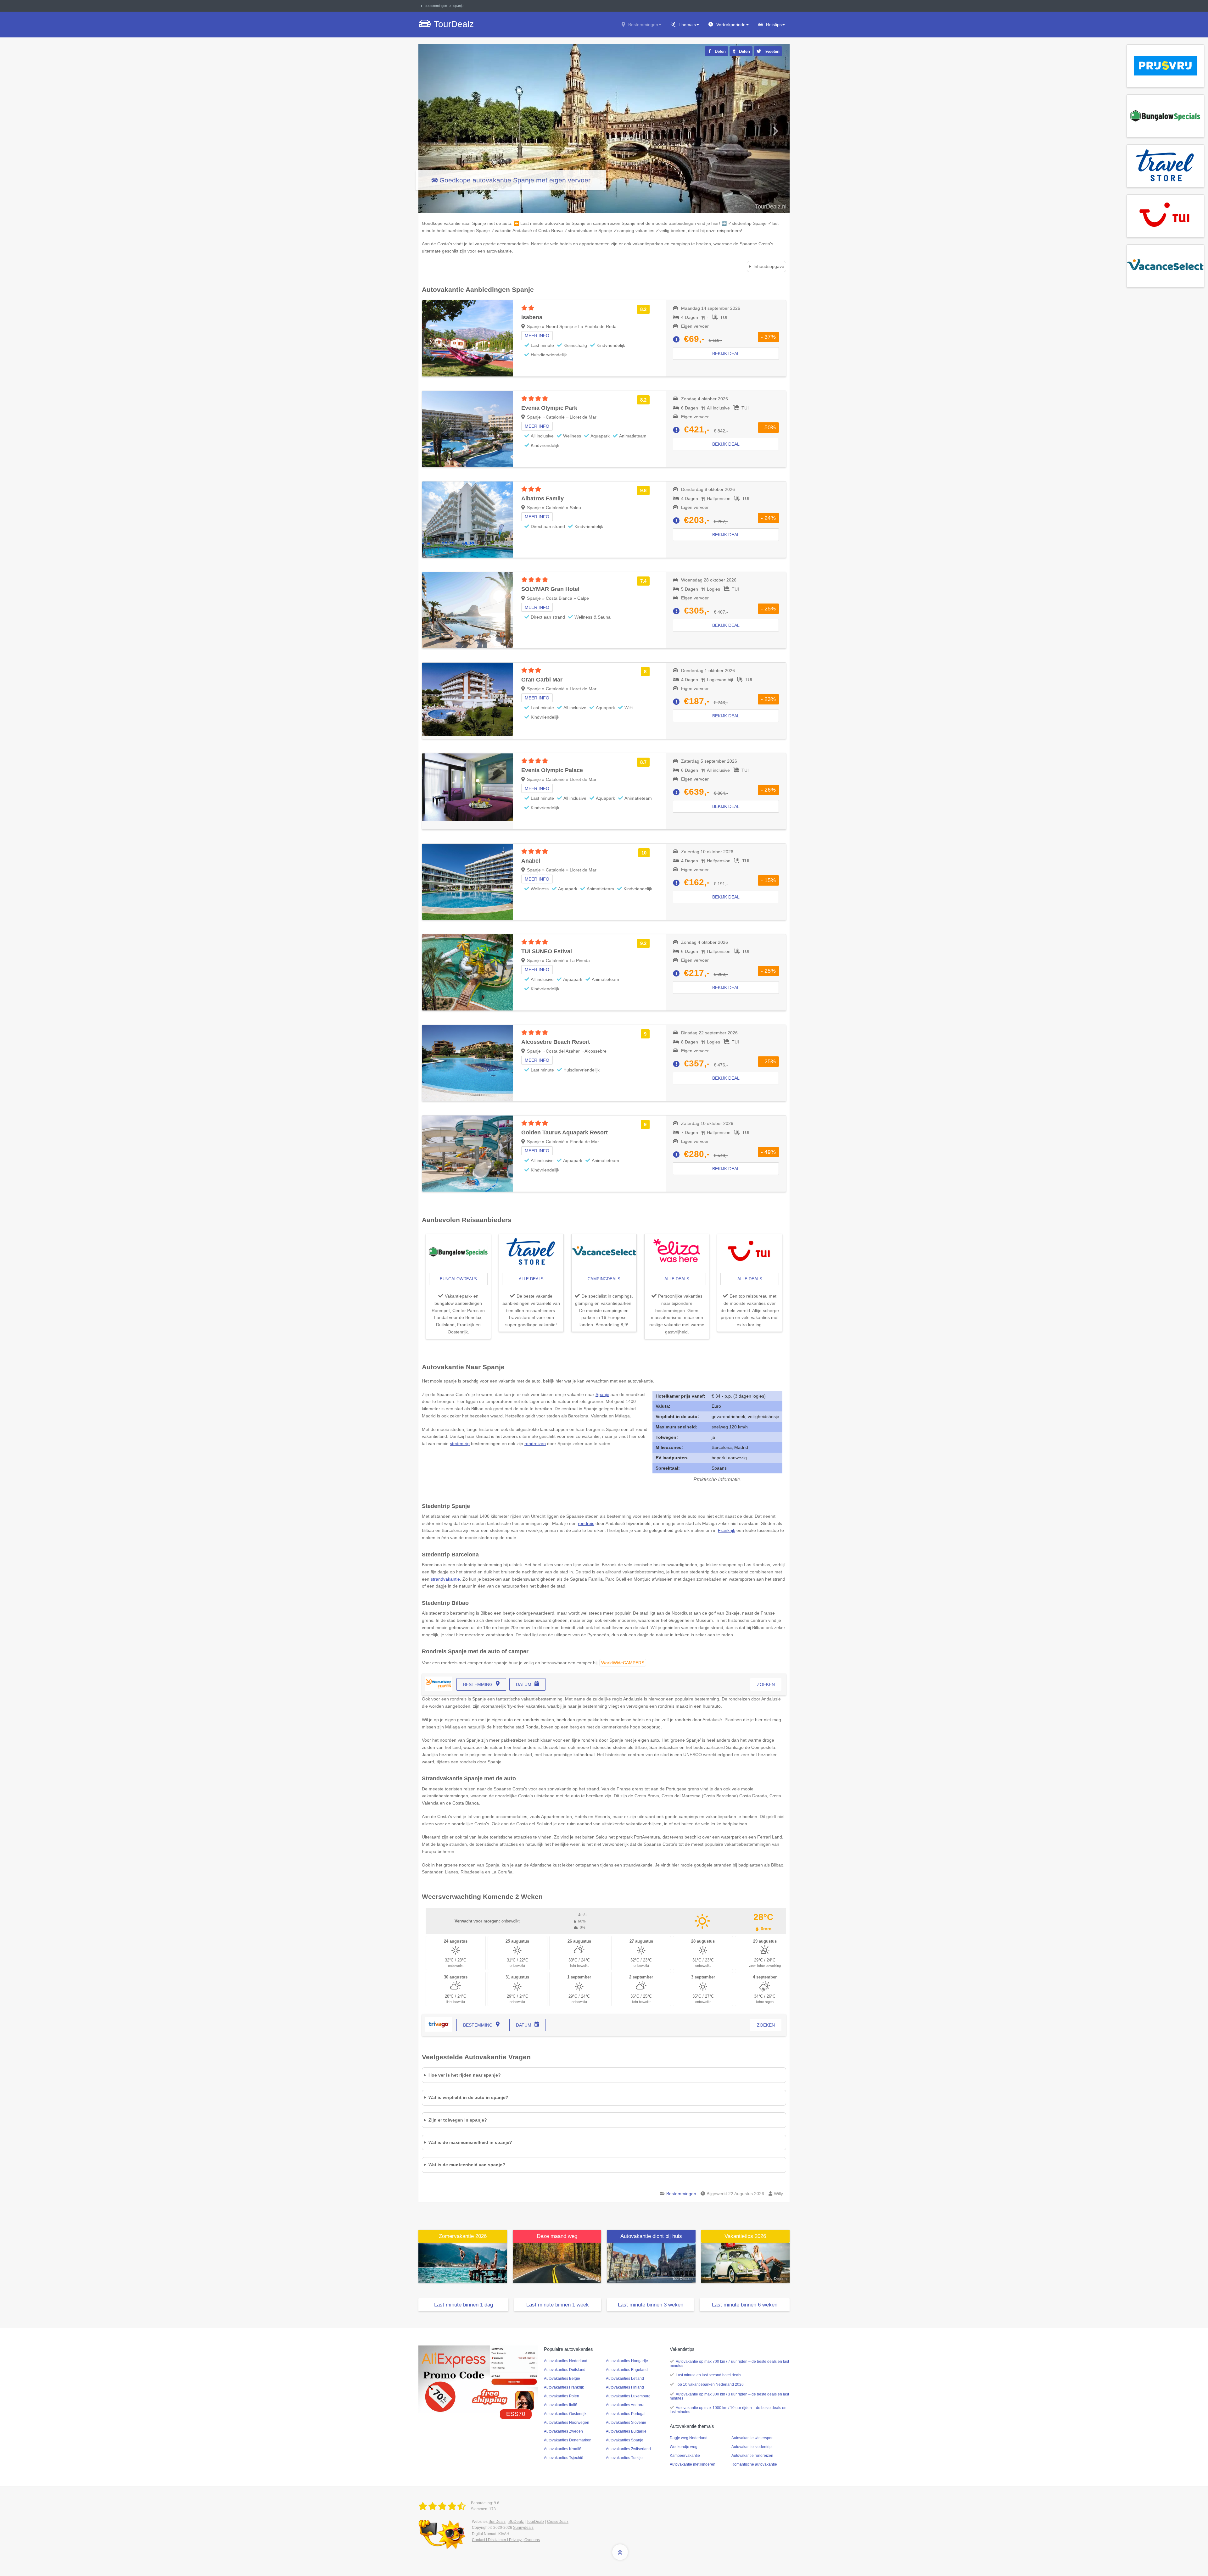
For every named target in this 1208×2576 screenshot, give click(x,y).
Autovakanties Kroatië (563, 2449)
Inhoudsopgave (769, 266)
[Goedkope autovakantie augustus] (557, 2262)
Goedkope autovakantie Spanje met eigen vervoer (515, 180)
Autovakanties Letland (625, 2378)
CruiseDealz (558, 2522)
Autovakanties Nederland (566, 2361)
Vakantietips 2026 (745, 2236)
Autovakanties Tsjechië (564, 2458)
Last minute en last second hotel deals (708, 2375)
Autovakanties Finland (625, 2387)
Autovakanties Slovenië (626, 2423)
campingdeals (604, 1279)
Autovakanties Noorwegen (567, 2423)
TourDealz (535, 2522)
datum (524, 1684)
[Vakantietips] (746, 2262)
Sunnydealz (523, 2528)
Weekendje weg (684, 2447)
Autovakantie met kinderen (693, 2464)
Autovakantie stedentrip (752, 2447)
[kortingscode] (478, 2379)
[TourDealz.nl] (443, 2506)
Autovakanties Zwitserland (628, 2449)
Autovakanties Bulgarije (626, 2431)
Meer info (537, 336)
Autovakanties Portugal (626, 2414)
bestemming (478, 1684)
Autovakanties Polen (562, 2396)
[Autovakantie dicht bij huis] (651, 2262)
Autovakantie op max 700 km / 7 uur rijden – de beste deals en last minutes (729, 2364)
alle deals (531, 1279)
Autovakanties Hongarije (627, 2361)
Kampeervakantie (685, 2456)
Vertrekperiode (731, 25)
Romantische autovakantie (754, 2464)
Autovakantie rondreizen (752, 2456)
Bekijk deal (726, 353)
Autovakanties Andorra (625, 2405)
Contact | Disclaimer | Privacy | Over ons (506, 2540)
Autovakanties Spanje (625, 2440)
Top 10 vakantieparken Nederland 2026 (710, 2384)
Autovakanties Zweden (563, 2431)
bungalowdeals (458, 1279)
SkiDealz (516, 2522)
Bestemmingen (643, 25)
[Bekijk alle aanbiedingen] (1165, 65)
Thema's (687, 25)
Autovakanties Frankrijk (564, 2387)
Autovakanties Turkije (624, 2458)
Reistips (774, 25)
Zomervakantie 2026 (463, 2236)
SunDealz (497, 2522)
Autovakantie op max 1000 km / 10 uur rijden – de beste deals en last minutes (728, 2410)
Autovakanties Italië (561, 2405)
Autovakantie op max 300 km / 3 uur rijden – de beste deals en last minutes (729, 2396)
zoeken (766, 1684)
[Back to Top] (620, 2552)
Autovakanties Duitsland (565, 2370)
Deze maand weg (557, 2236)
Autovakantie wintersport (752, 2438)
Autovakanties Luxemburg (628, 2396)
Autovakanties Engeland (627, 2370)
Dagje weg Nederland (689, 2438)
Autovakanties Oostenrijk (565, 2414)
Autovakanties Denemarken (568, 2440)
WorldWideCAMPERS (623, 1663)
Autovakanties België (562, 2378)
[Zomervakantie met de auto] (463, 2262)
